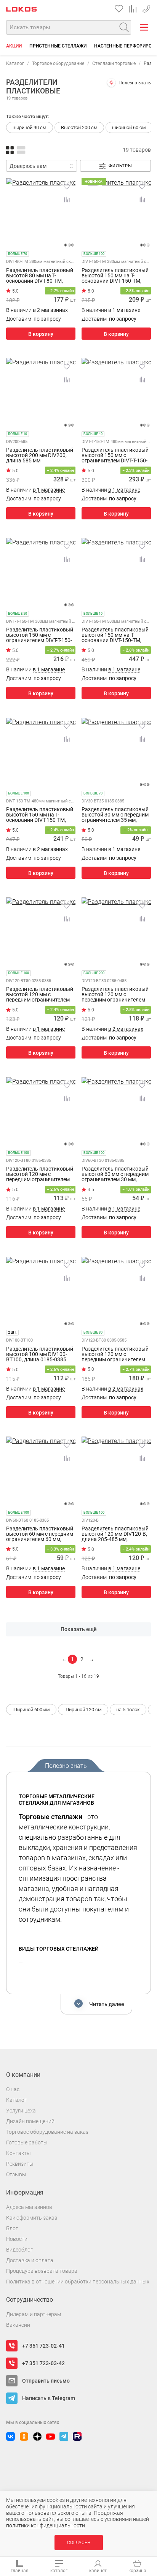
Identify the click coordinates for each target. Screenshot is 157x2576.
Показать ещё (79, 1629)
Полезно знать (135, 83)
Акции (14, 46)
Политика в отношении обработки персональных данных (78, 2282)
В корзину (41, 334)
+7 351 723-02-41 (146, 7)
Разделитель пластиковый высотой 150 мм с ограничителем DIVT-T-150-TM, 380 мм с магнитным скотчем (40, 635)
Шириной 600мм (31, 1710)
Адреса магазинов (29, 2207)
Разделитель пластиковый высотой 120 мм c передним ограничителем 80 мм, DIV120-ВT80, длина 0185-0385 (40, 1174)
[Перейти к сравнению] (133, 9)
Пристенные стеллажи (58, 46)
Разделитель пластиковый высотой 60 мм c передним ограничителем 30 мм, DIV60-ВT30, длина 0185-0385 (115, 1174)
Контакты (18, 2153)
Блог (12, 2228)
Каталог (15, 63)
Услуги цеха (21, 2111)
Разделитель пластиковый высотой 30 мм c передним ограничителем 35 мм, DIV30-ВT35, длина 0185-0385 (115, 815)
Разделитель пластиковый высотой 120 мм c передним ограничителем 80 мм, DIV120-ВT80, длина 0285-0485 (115, 994)
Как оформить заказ (32, 2218)
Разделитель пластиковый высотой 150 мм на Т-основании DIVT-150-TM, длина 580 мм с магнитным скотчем (116, 635)
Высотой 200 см (79, 127)
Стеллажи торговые (114, 63)
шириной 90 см (30, 127)
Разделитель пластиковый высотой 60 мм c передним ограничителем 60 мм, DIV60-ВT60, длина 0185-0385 (40, 1534)
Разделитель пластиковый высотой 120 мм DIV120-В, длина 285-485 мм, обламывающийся (115, 1534)
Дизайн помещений (30, 2121)
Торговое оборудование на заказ (47, 2132)
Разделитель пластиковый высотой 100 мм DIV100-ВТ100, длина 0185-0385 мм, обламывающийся (40, 1354)
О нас (13, 2089)
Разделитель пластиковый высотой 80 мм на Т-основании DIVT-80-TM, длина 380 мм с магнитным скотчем (40, 275)
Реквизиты (20, 2164)
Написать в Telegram (49, 2398)
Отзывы (16, 2174)
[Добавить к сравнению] (67, 199)
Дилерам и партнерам (34, 2314)
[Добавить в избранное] (67, 187)
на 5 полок (128, 1710)
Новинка (94, 181)
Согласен (79, 2543)
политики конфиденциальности (46, 2525)
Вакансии (18, 2325)
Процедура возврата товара (42, 2271)
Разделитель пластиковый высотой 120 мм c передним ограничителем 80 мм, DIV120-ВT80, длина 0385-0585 (115, 1354)
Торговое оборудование (58, 63)
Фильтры (120, 166)
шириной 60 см (129, 127)
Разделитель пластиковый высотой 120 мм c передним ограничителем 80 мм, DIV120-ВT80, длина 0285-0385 (40, 994)
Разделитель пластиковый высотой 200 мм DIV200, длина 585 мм (40, 455)
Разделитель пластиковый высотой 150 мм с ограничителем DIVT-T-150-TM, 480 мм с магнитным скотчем (115, 455)
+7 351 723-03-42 (43, 2363)
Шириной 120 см (83, 1710)
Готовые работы (27, 2142)
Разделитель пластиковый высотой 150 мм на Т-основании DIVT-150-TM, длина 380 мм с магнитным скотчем (116, 275)
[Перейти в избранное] (119, 9)
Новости (17, 2239)
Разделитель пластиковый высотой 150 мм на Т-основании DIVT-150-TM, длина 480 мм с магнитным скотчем (40, 815)
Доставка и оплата (30, 2260)
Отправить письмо (46, 2381)
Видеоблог (19, 2250)
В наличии (37, 310)
